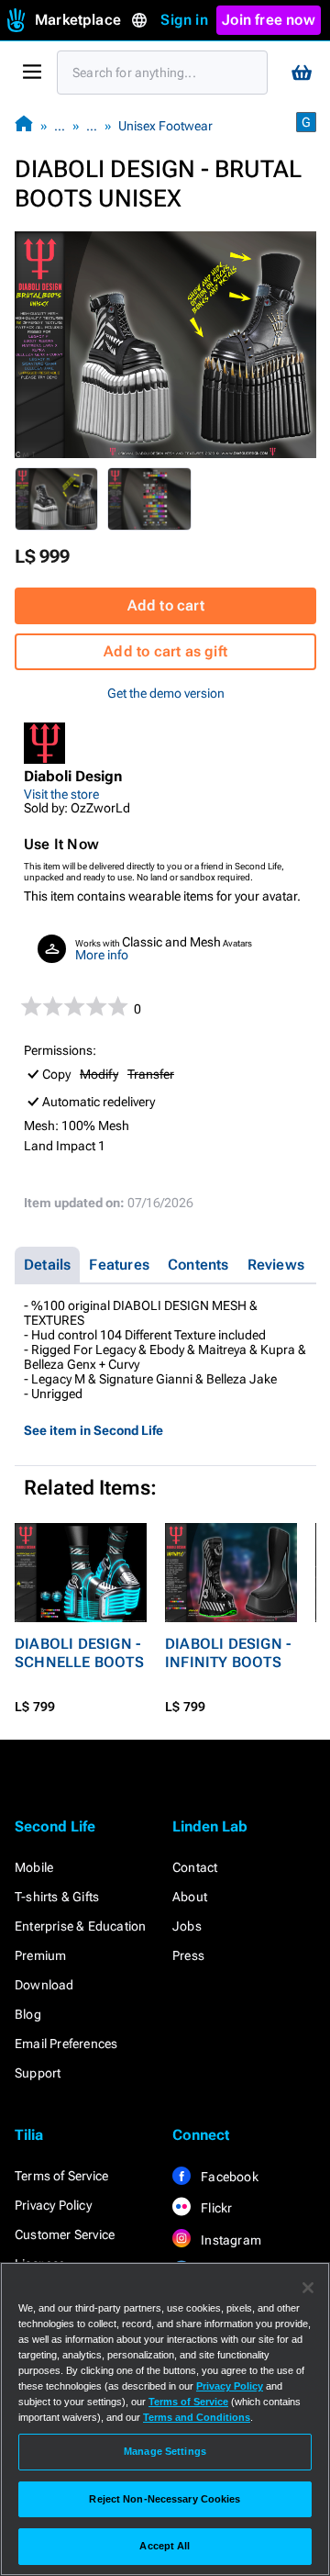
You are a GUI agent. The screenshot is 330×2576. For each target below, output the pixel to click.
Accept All (165, 2546)
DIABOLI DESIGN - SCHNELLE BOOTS (79, 1653)
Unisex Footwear (165, 126)
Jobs (187, 1926)
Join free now (269, 20)
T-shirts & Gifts (57, 1897)
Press (188, 1955)
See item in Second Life (93, 1430)
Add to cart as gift (165, 651)
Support (38, 2073)
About (190, 1897)
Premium (40, 1955)
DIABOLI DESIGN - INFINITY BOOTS (228, 1653)
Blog (28, 2014)
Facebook (228, 2177)
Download (44, 1985)
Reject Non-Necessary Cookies (165, 2499)
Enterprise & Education (80, 1926)
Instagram (230, 2240)
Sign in (184, 20)
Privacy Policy (53, 2205)
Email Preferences (66, 2044)
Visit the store (61, 794)
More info (102, 955)
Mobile (34, 1867)
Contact (195, 1867)
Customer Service (65, 2234)
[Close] (308, 2288)
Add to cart (166, 605)
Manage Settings (165, 2451)
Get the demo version (166, 693)
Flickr (215, 2208)
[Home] (24, 125)
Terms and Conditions (197, 2417)
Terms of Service (61, 2176)
